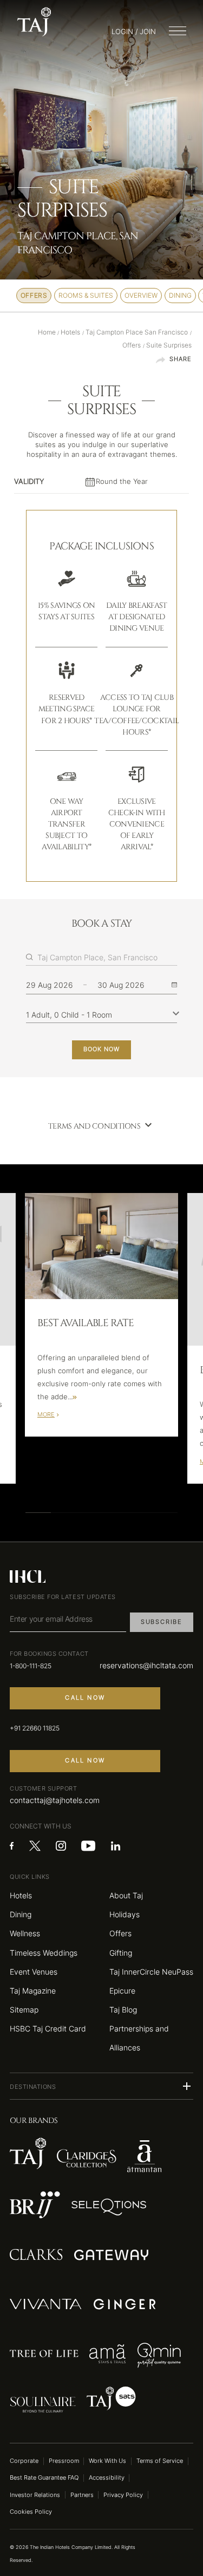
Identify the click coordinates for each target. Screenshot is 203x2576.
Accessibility (107, 2478)
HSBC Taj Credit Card (48, 2028)
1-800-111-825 (31, 1666)
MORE (46, 1415)
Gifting (121, 1953)
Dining (21, 1914)
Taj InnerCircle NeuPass (151, 1972)
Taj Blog (123, 2010)
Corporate (24, 2461)
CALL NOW (85, 1698)
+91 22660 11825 (35, 1728)
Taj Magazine (33, 1991)
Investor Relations (35, 2495)
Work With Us (107, 2461)
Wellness (25, 1933)
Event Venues (34, 1972)
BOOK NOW (101, 1049)
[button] (101, 2086)
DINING (180, 296)
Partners (82, 2495)
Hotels (21, 1895)
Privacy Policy (123, 2495)
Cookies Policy (31, 2512)
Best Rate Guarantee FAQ (44, 2478)
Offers (120, 1933)
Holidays (125, 1914)
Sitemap (24, 2010)
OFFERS (34, 296)
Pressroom (64, 2461)
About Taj (126, 1895)
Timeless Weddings (44, 1953)
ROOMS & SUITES (86, 296)
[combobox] (107, 958)
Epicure (122, 1991)
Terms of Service (160, 2461)
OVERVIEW (141, 296)
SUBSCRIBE (162, 1622)
